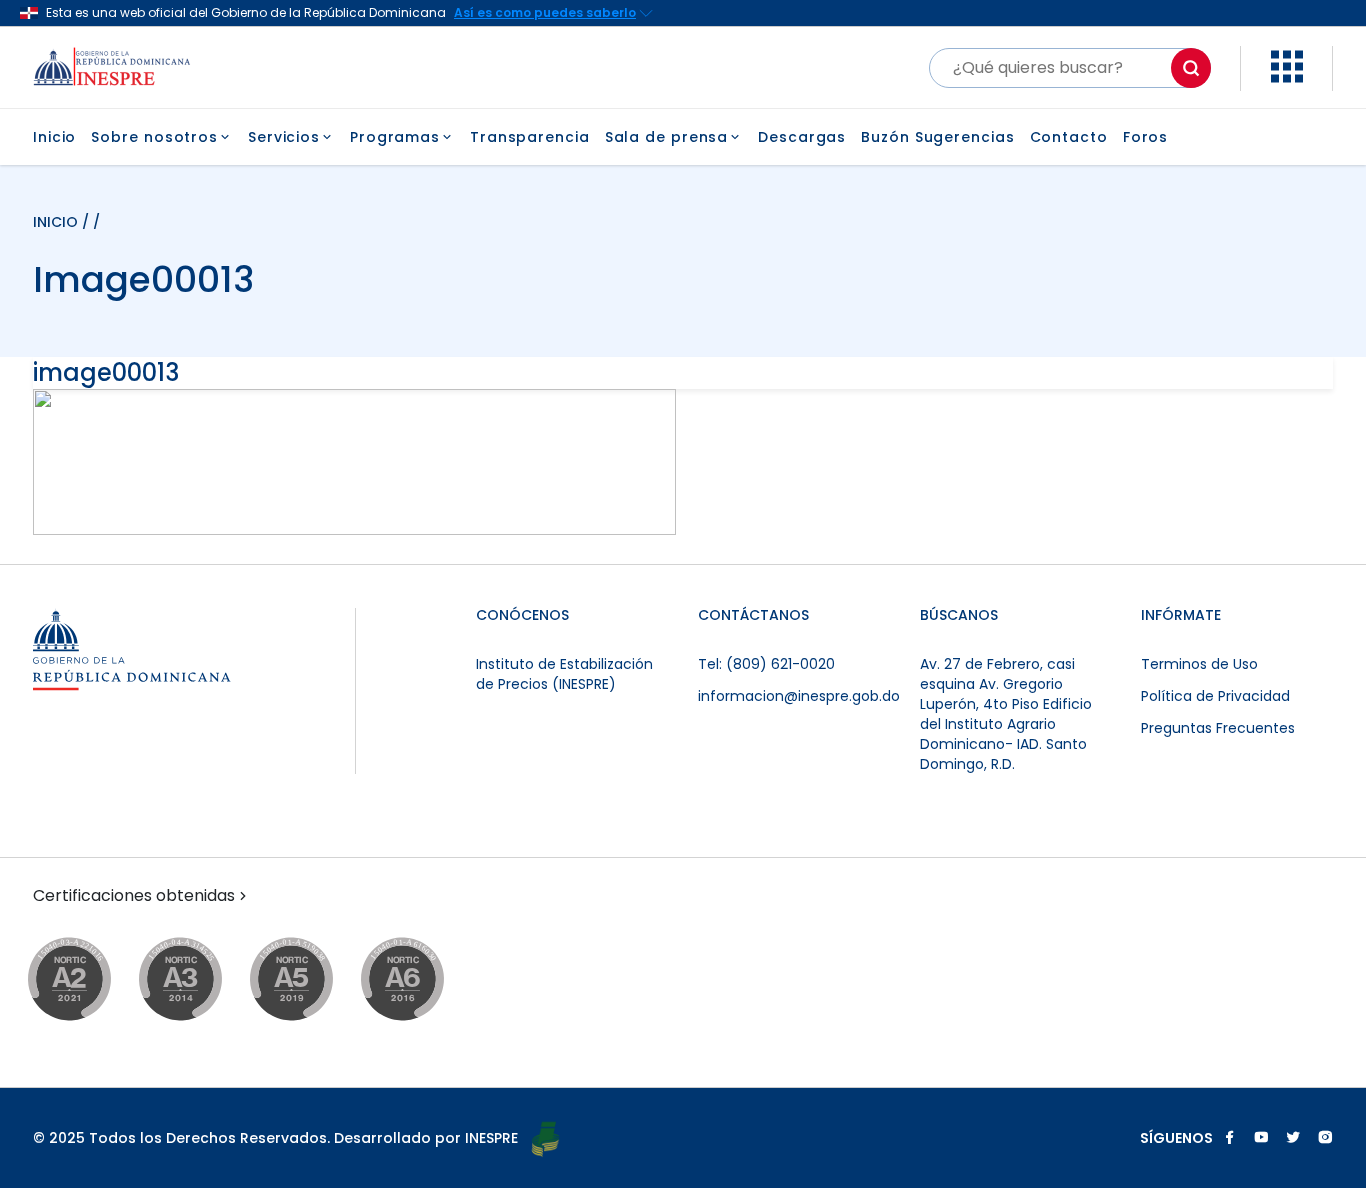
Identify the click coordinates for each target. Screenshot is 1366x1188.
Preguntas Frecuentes (1218, 728)
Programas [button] (395, 137)
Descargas (802, 137)
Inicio (54, 137)
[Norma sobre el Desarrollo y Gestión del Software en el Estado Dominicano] (421, 980)
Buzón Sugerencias (937, 137)
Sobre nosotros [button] (154, 137)
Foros (1146, 137)
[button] (1287, 77)
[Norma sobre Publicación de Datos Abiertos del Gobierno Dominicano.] (199, 980)
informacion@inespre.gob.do (799, 696)
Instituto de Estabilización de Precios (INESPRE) (564, 674)
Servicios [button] (284, 137)
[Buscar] (1191, 68)
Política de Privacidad (1215, 696)
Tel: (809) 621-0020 (766, 664)
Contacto (1069, 137)
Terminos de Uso (1199, 664)
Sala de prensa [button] (667, 137)
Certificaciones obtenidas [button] (134, 896)
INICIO (57, 222)
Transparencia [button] (530, 137)
